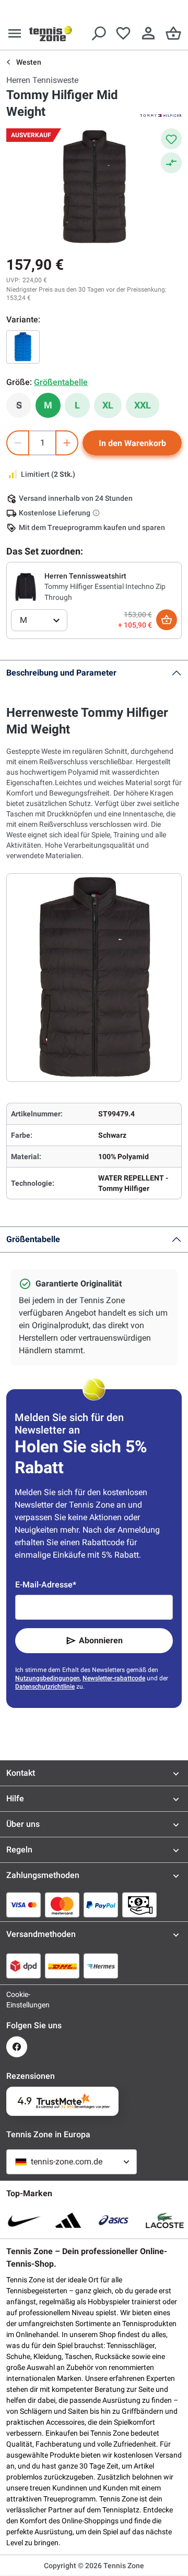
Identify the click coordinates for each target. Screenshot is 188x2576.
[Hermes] (101, 1966)
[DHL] (62, 1966)
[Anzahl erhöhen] (67, 443)
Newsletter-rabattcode (114, 1678)
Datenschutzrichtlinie (45, 1687)
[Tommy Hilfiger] (161, 115)
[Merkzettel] (123, 33)
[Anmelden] (148, 33)
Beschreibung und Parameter (61, 673)
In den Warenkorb (132, 443)
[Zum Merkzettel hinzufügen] (171, 139)
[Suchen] (98, 33)
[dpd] (23, 1966)
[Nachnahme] (139, 1905)
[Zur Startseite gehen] (51, 33)
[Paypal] (101, 1905)
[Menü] (15, 33)
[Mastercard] (62, 1905)
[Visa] (23, 1905)
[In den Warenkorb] (167, 620)
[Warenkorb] (173, 33)
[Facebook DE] (17, 2047)
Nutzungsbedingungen (48, 1678)
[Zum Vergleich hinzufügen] (171, 163)
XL (108, 405)
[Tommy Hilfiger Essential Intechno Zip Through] (26, 586)
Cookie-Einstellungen (17, 2000)
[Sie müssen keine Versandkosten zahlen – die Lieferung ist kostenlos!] (97, 513)
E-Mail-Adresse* (46, 1585)
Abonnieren (101, 1640)
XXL (143, 405)
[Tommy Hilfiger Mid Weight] (23, 347)
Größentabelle (33, 1239)
